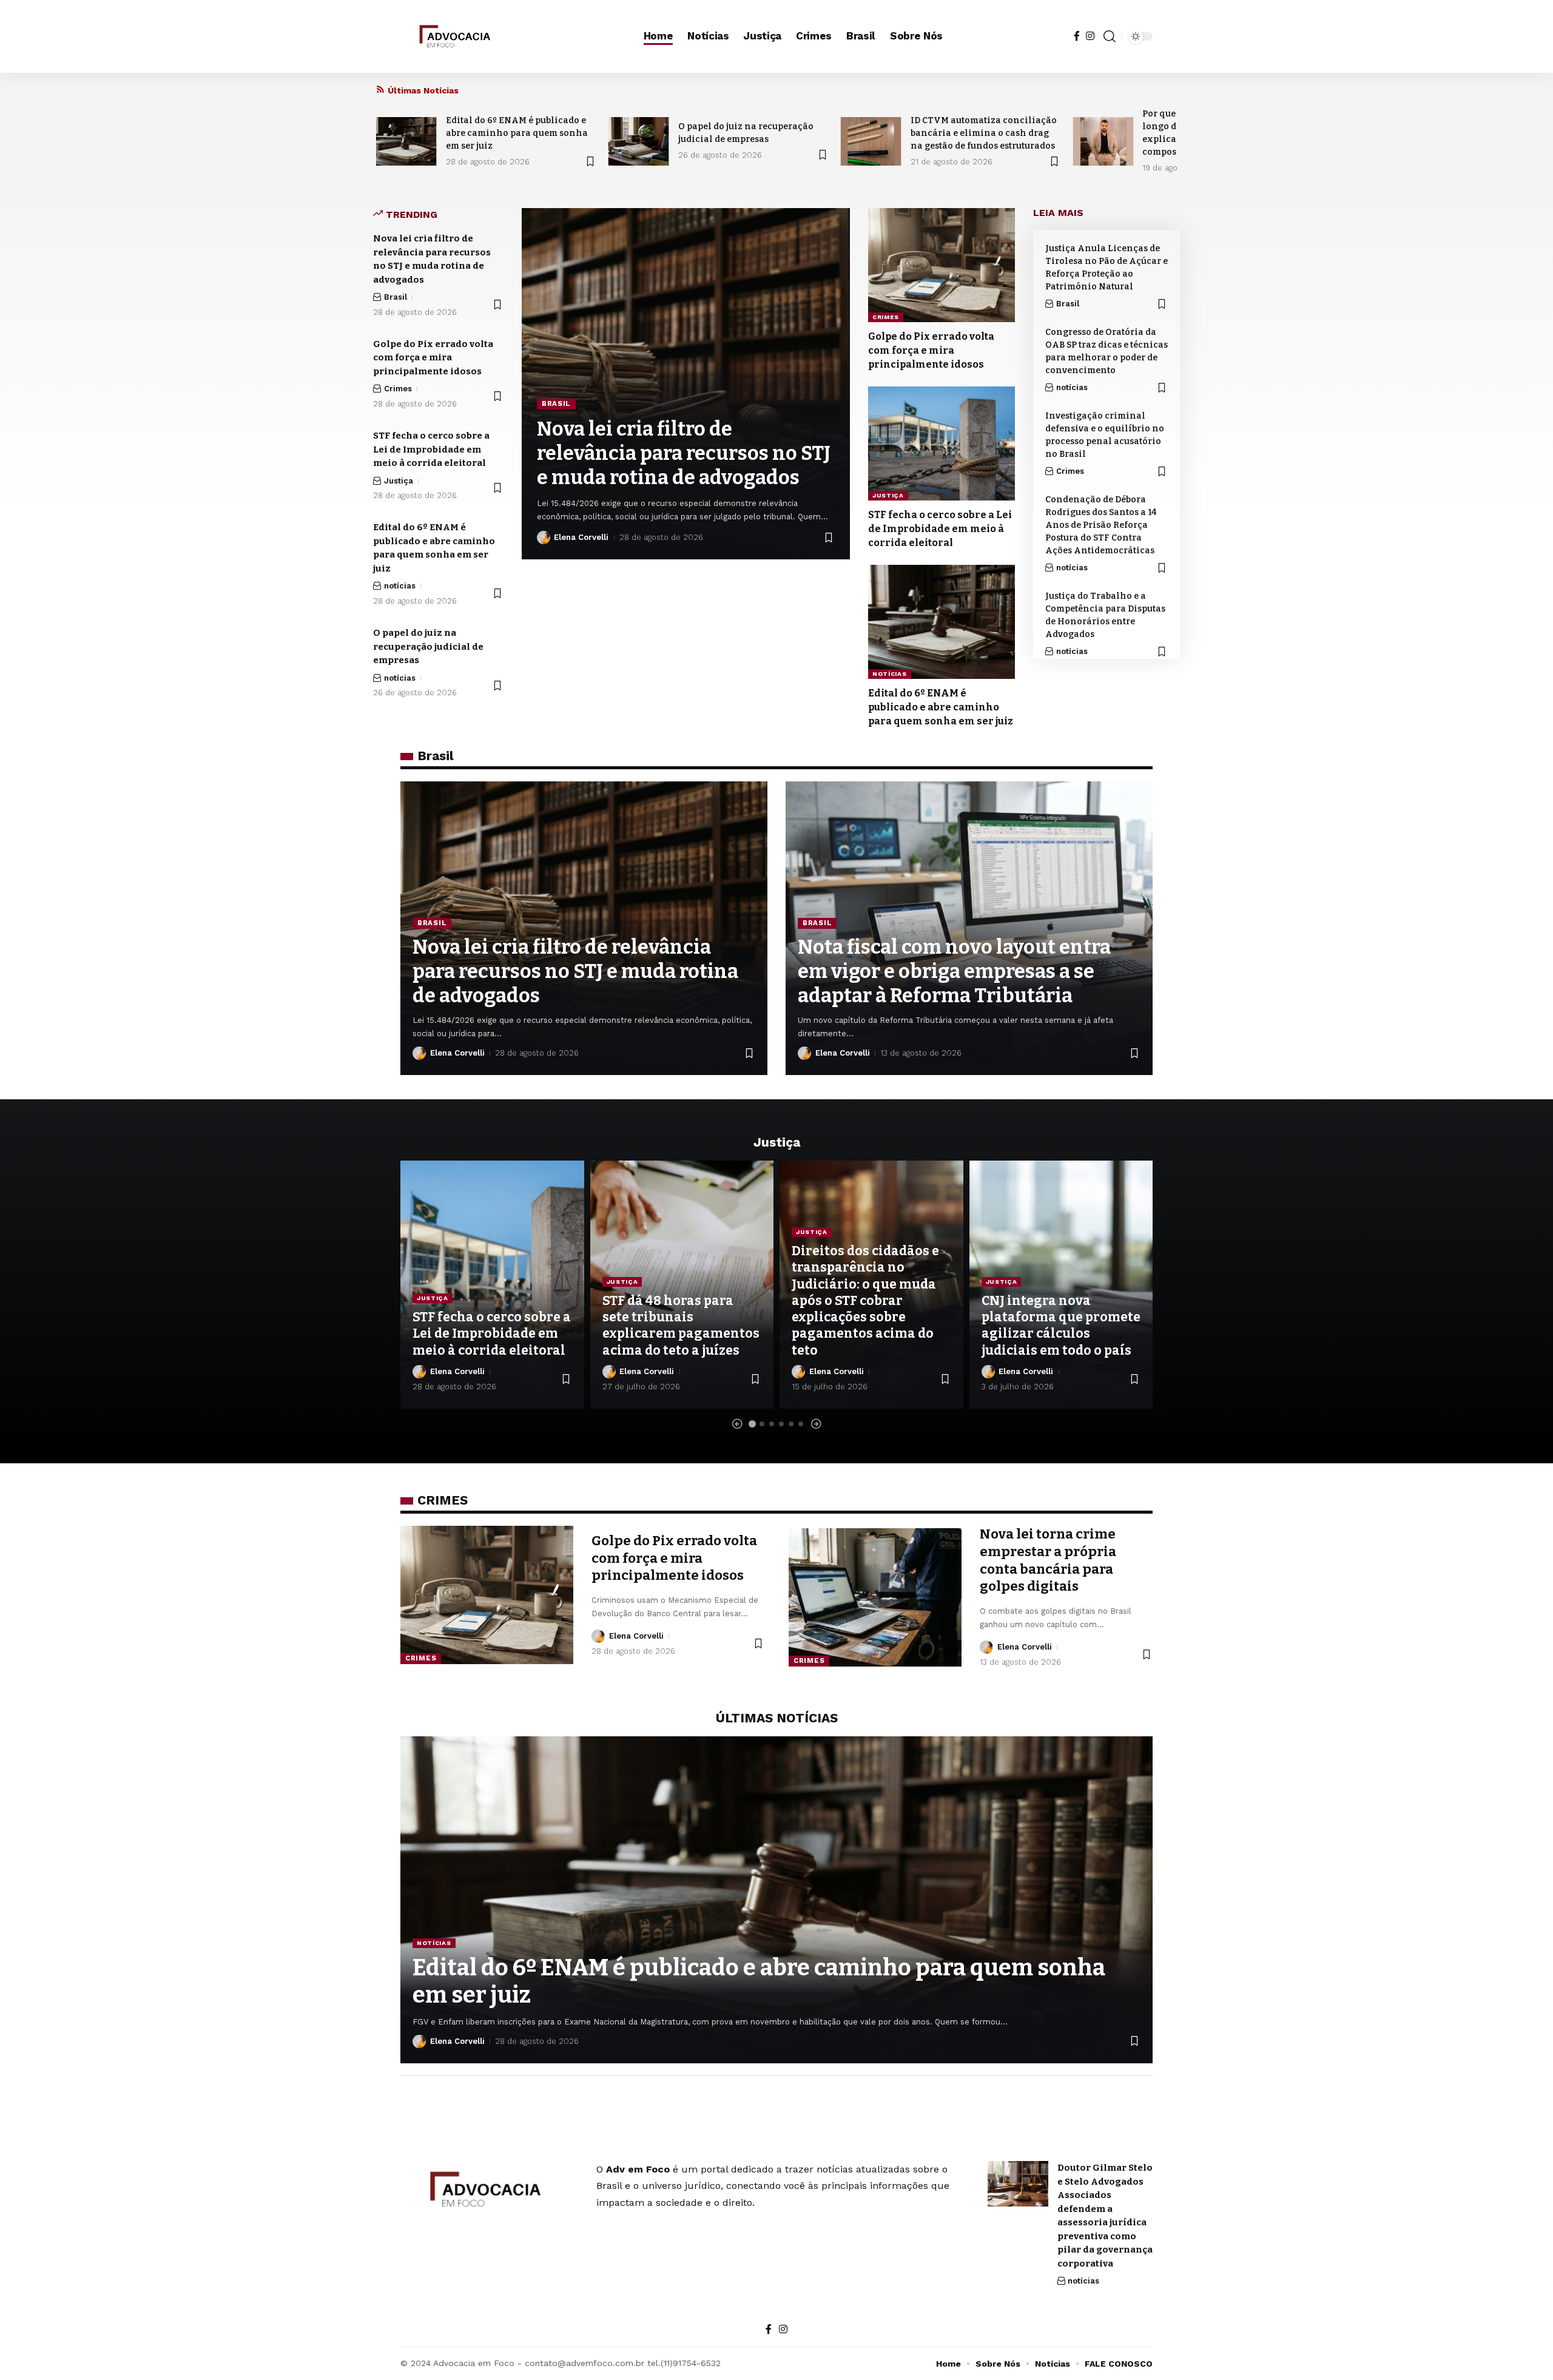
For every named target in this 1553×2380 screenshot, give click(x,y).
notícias (400, 586)
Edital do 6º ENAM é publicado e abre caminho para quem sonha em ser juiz (517, 133)
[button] (1110, 36)
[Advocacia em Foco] (453, 36)
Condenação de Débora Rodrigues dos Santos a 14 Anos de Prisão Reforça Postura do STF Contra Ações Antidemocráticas (1101, 525)
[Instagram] (1090, 36)
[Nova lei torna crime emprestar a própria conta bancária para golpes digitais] (875, 1597)
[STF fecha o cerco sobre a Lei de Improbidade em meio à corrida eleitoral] (942, 443)
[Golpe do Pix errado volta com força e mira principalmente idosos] (942, 265)
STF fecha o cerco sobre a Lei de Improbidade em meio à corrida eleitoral (431, 449)
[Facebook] (1077, 36)
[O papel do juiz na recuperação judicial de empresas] (639, 141)
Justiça (399, 481)
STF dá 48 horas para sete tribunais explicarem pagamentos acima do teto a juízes (681, 1326)
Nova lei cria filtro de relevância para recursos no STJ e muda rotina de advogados (684, 453)
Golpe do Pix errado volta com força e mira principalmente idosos (433, 358)
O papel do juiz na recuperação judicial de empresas (428, 646)
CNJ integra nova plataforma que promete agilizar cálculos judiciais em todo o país (1061, 1326)
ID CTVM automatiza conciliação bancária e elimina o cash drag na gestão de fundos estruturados (984, 133)
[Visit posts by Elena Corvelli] (544, 538)
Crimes (398, 389)
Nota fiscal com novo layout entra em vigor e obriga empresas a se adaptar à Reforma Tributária (954, 971)
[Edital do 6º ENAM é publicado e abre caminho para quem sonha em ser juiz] (406, 141)
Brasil (396, 297)
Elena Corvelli (581, 537)
